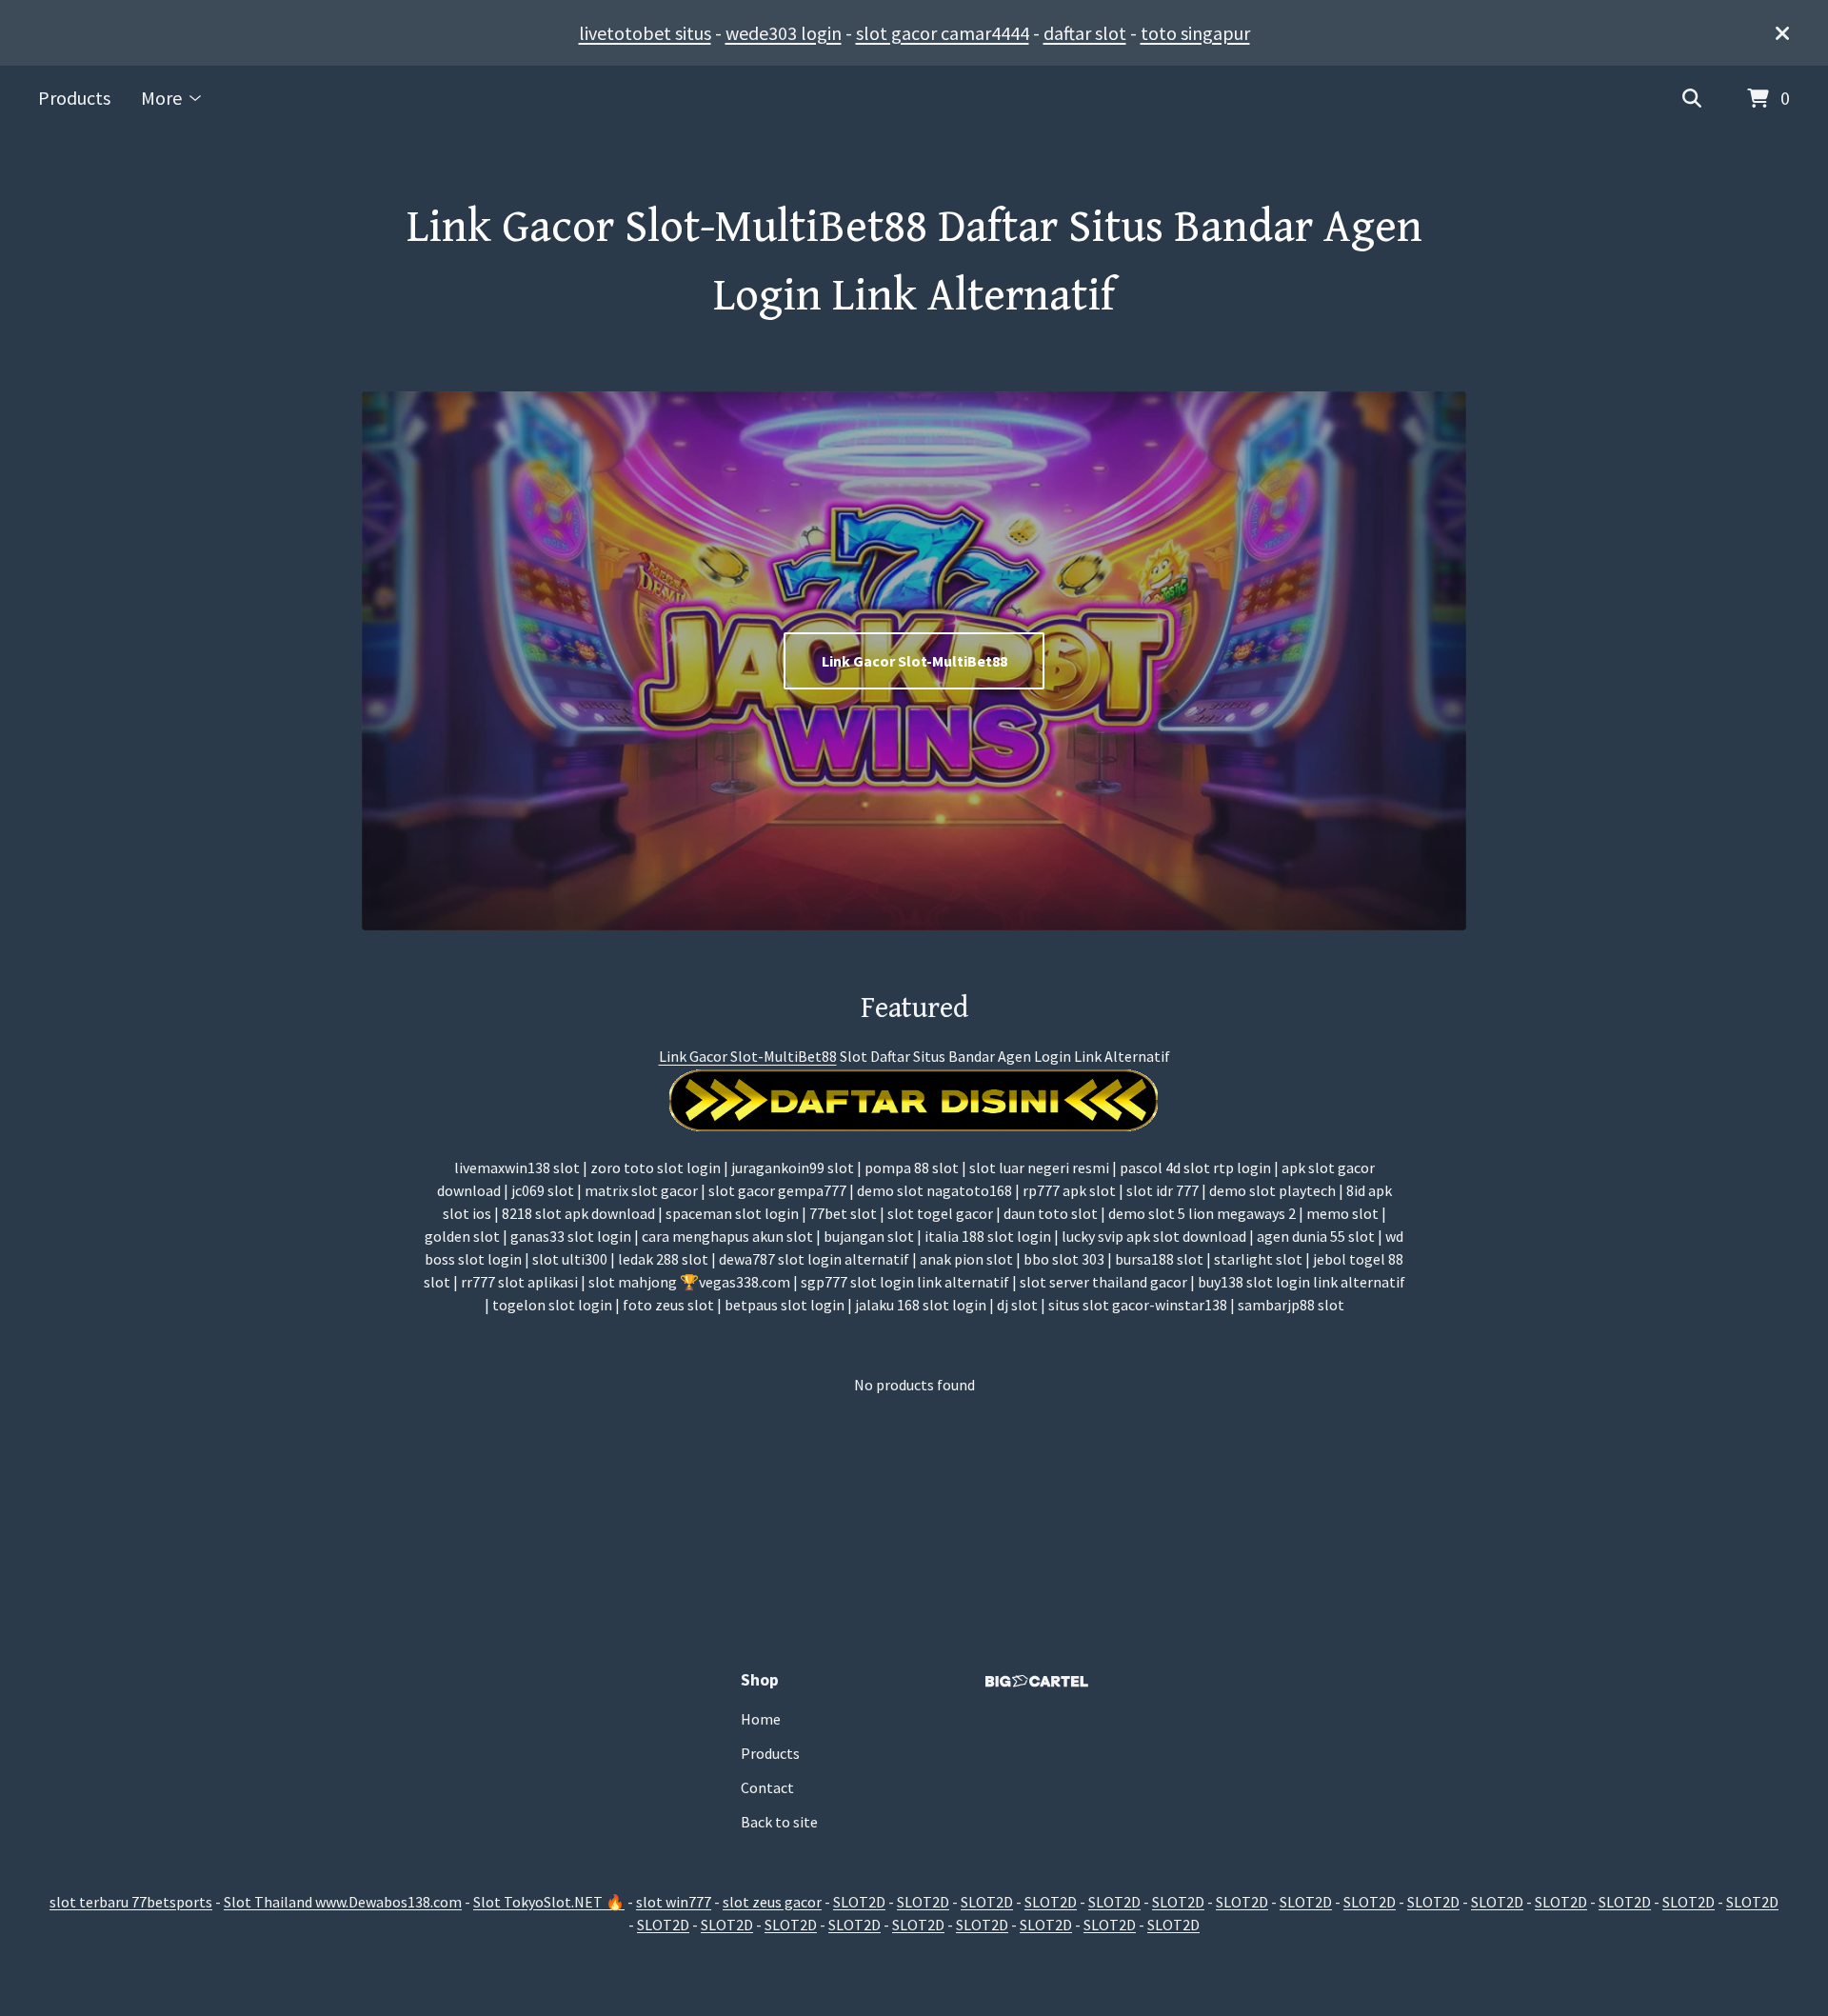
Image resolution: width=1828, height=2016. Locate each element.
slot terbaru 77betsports (131, 1902)
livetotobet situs (645, 33)
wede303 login (784, 33)
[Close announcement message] (1782, 33)
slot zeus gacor (772, 1902)
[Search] (1692, 99)
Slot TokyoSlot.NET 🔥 (549, 1902)
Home (761, 1719)
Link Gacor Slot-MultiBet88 (914, 661)
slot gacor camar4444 (943, 33)
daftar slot (1085, 33)
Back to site (779, 1822)
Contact (767, 1787)
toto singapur (1195, 33)
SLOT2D (859, 1902)
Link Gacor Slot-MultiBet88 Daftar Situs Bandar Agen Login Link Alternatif (914, 262)
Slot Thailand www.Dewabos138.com (343, 1902)
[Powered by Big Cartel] (1037, 1681)
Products (74, 98)
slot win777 (674, 1902)
